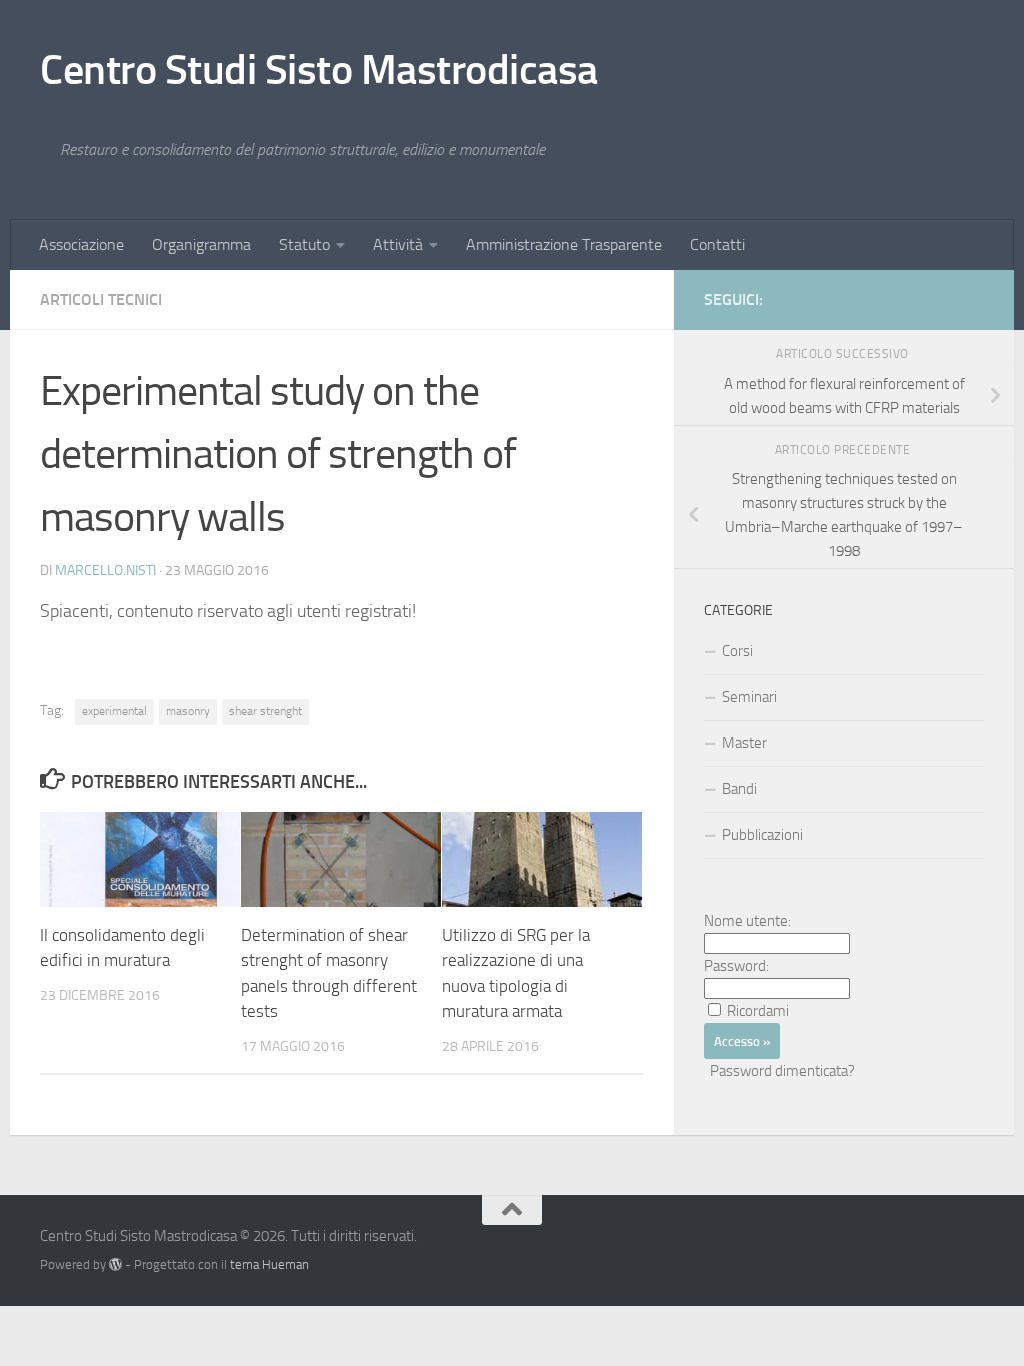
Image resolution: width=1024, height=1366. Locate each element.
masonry (188, 711)
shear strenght (265, 711)
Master (744, 743)
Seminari (749, 697)
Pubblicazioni (762, 835)
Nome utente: (747, 921)
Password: (736, 966)
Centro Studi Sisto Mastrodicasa (319, 70)
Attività (398, 244)
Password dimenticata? (782, 1071)
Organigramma (201, 244)
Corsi (737, 651)
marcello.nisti (105, 570)
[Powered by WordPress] (115, 1264)
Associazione (81, 244)
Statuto (304, 244)
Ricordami (758, 1011)
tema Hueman (269, 1264)
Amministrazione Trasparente (564, 244)
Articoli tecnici (101, 299)
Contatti (717, 244)
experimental (114, 711)
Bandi (739, 789)
